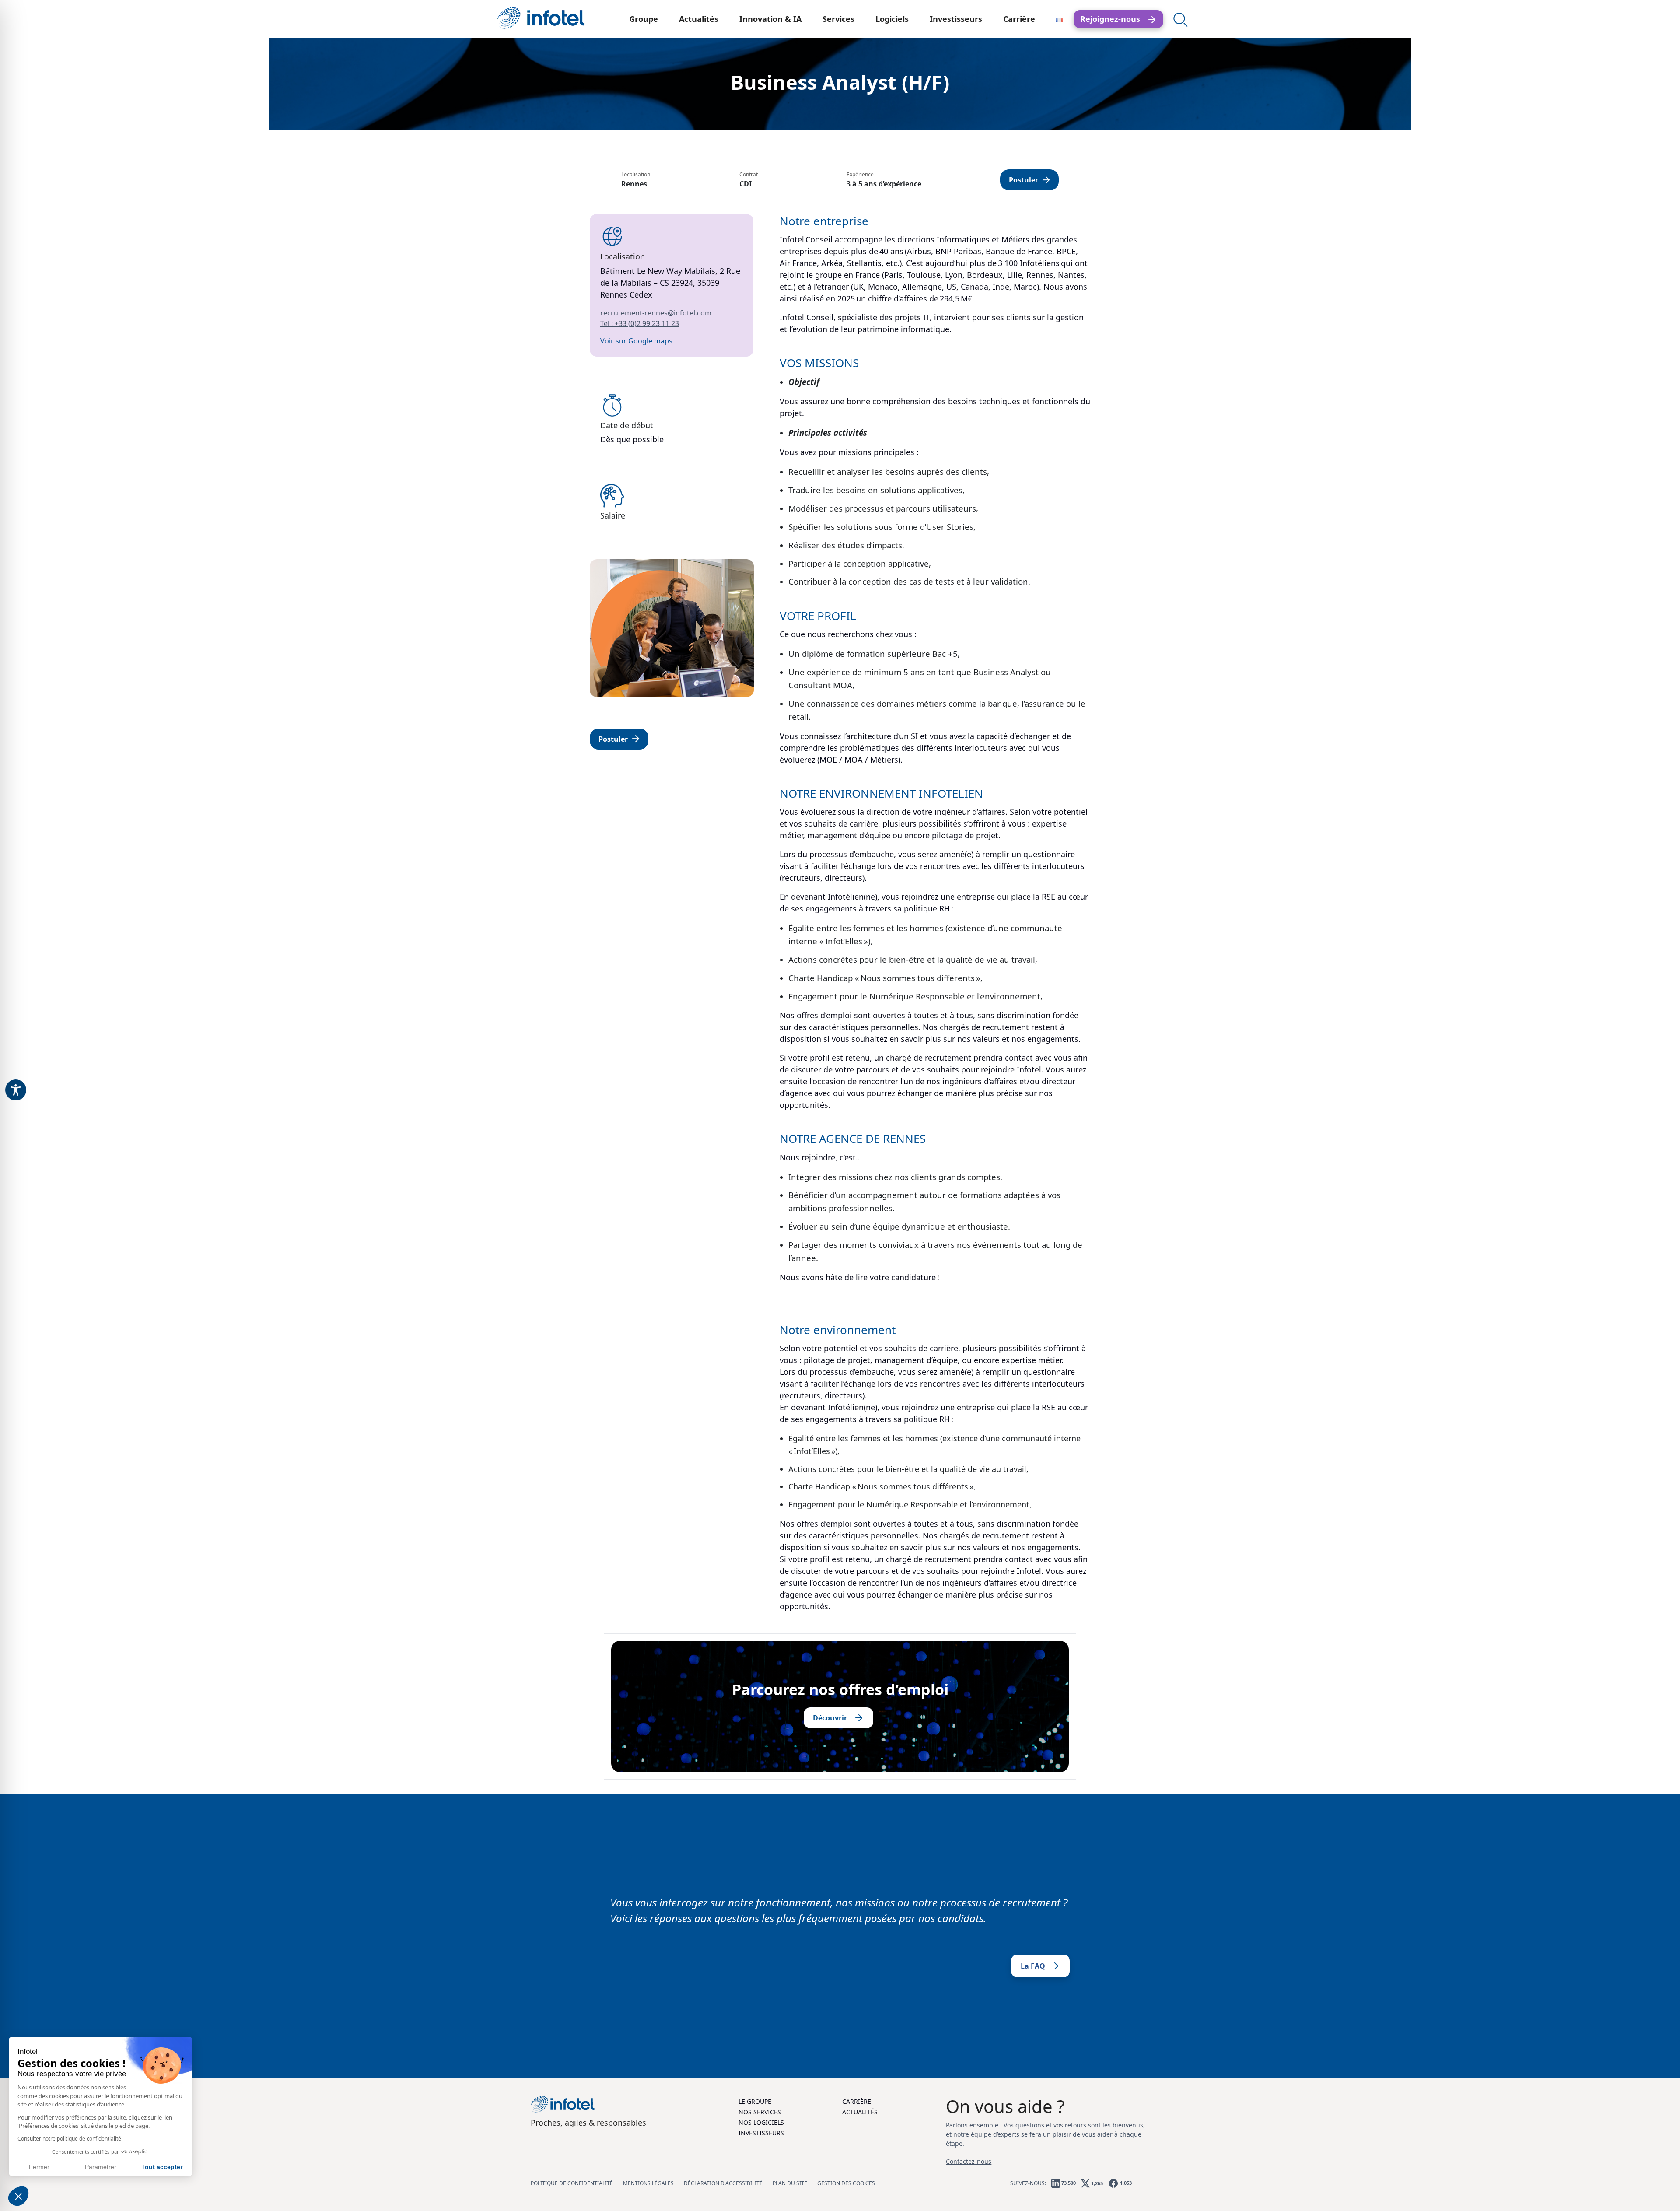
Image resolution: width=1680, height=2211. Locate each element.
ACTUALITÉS (860, 2112)
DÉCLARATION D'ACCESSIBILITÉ (723, 2183)
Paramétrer (101, 2167)
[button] (18, 2196)
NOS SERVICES (760, 2112)
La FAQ (1033, 1966)
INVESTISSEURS (761, 2133)
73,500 (1068, 2183)
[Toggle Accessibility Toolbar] (16, 1090)
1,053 (1125, 2183)
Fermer (39, 2167)
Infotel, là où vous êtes (541, 18)
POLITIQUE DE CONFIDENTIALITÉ (572, 2183)
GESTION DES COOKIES (846, 2183)
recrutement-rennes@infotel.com (656, 313)
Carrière (1019, 19)
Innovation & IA (770, 19)
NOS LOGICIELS (761, 2122)
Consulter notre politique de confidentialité (69, 2139)
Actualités (699, 19)
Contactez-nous (969, 2161)
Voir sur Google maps (636, 341)
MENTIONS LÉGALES (648, 2183)
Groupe (644, 19)
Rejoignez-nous (1113, 19)
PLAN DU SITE (790, 2183)
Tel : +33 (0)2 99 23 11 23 (640, 323)
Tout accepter (162, 2167)
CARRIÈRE (857, 2101)
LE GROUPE (755, 2101)
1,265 (1096, 2183)
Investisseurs (956, 19)
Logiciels (892, 19)
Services (838, 19)
